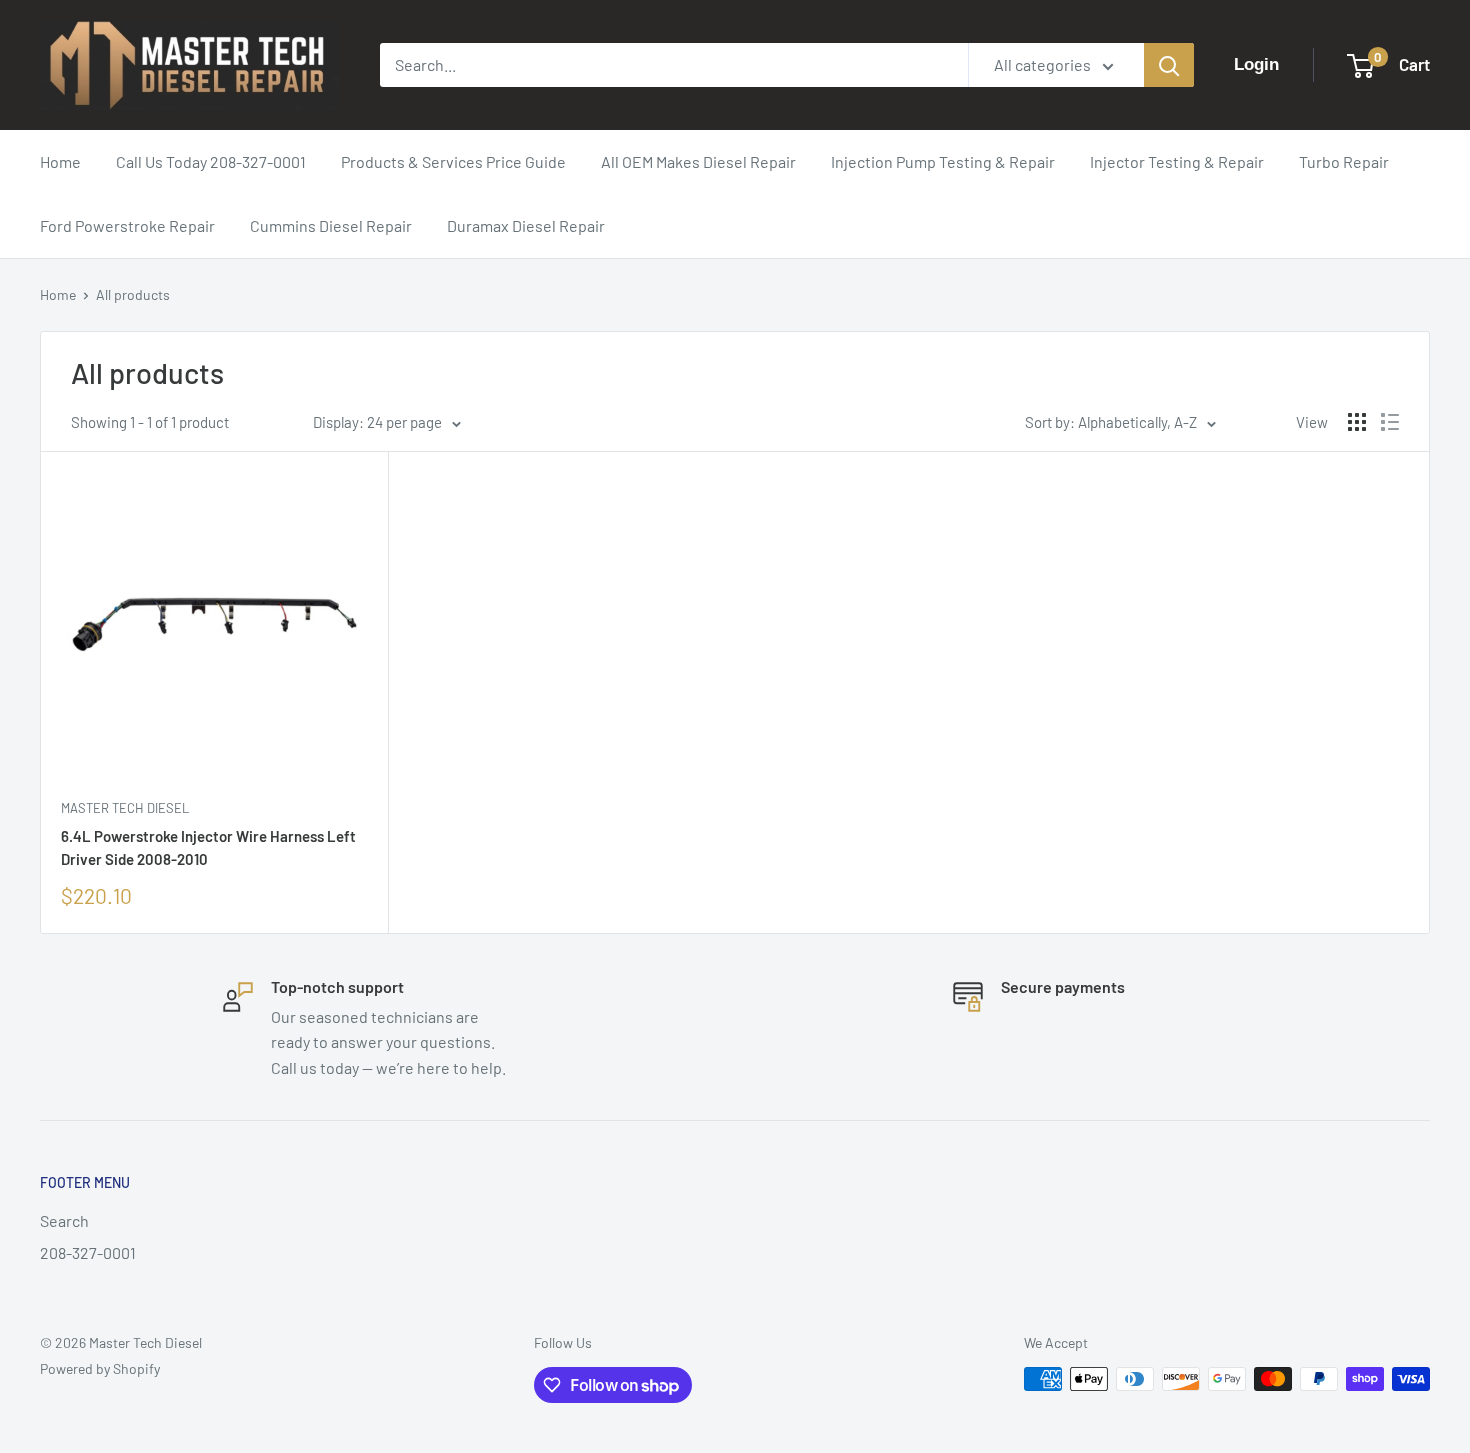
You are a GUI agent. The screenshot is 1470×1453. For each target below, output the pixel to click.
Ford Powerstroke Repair (127, 225)
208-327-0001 (88, 1252)
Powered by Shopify (100, 1368)
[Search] (1169, 65)
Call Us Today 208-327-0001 (211, 161)
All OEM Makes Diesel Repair (698, 161)
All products (133, 294)
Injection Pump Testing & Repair (943, 161)
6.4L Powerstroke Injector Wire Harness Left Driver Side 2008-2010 (208, 847)
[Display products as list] (1390, 422)
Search (64, 1220)
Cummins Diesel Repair (331, 225)
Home (60, 161)
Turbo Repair (1344, 161)
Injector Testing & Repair (1177, 161)
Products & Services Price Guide (453, 161)
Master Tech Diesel (125, 808)
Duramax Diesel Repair (526, 225)
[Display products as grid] (1357, 422)
